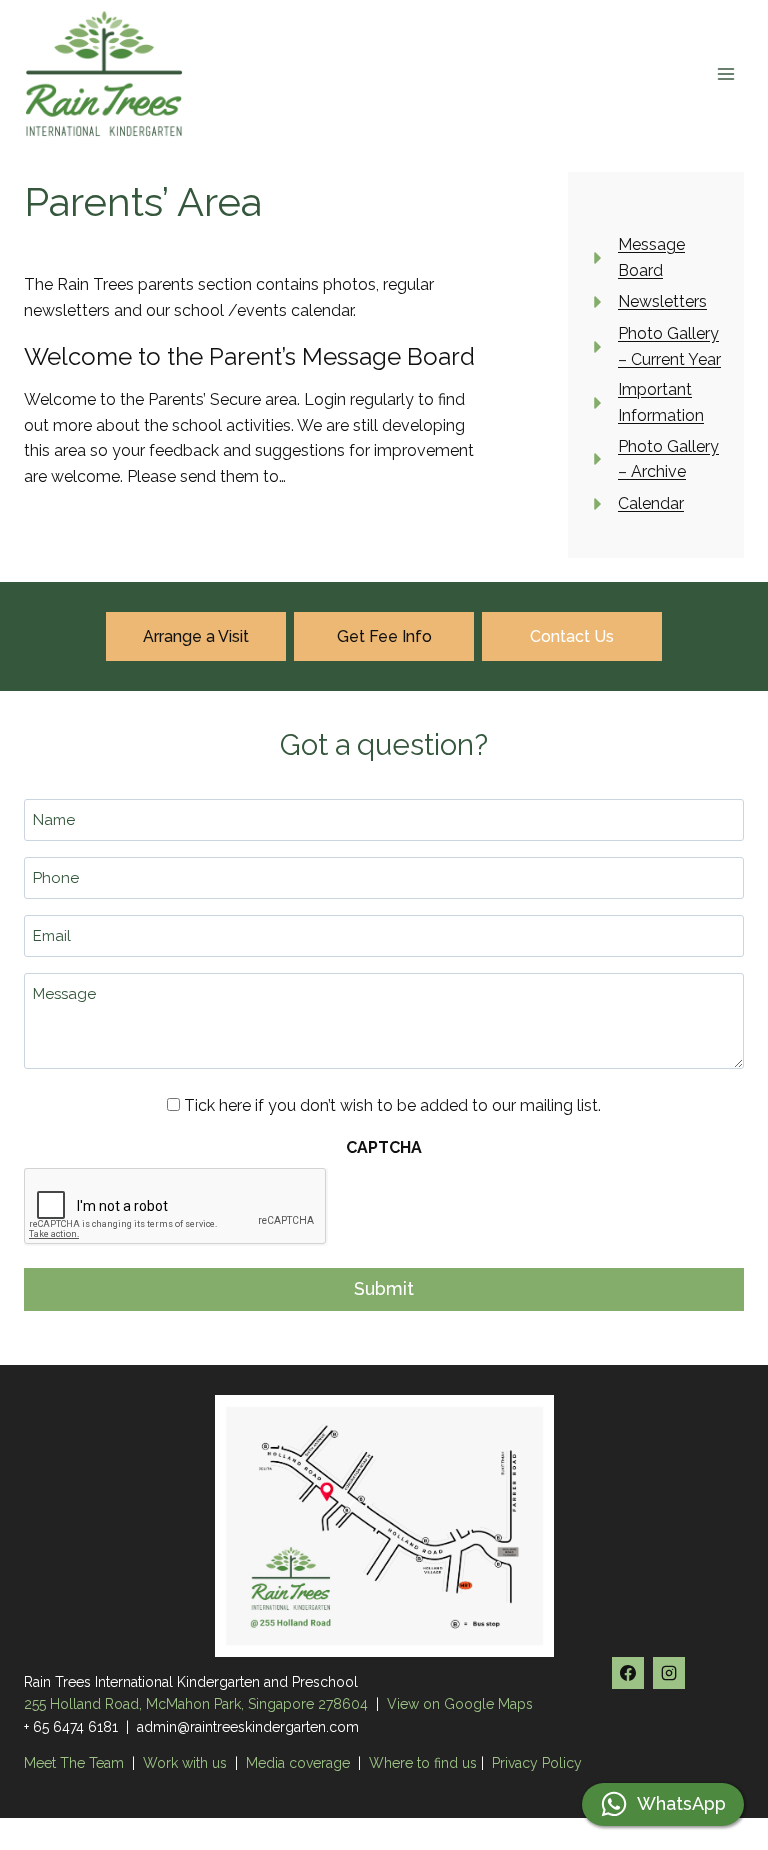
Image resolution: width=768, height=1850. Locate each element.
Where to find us (423, 1763)
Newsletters (662, 301)
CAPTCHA (384, 1147)
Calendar (651, 503)
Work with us (185, 1763)
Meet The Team (76, 1763)
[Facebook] (628, 1673)
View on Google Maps (460, 1704)
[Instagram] (669, 1673)
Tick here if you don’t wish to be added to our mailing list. (392, 1105)
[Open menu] (725, 73)
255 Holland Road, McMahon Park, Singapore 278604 (196, 1704)
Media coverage (298, 1763)
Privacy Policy (537, 1763)
